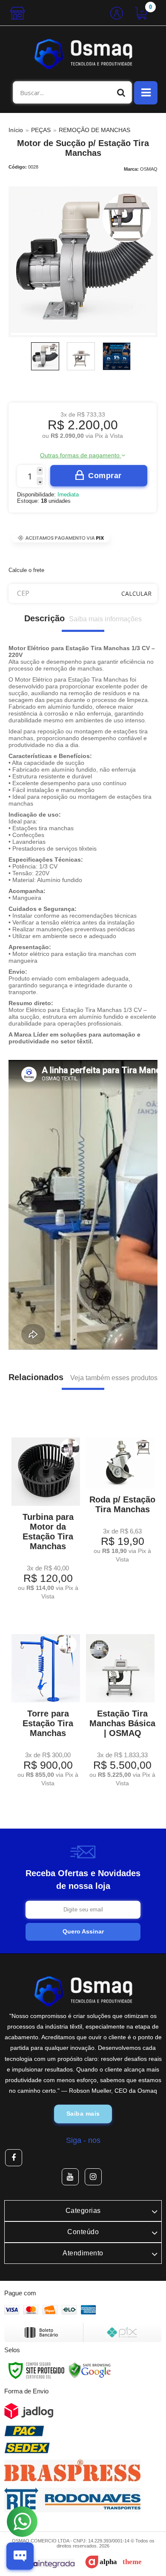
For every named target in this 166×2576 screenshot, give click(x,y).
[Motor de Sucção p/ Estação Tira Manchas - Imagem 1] (45, 356)
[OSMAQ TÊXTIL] (83, 54)
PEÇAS (41, 130)
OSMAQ (149, 169)
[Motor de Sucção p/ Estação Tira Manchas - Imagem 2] (81, 356)
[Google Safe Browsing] (90, 2370)
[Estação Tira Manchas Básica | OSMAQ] (120, 1704)
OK (136, 593)
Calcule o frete (26, 570)
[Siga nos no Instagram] (93, 2177)
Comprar (105, 476)
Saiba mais (83, 2114)
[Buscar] (121, 92)
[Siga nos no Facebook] (14, 2158)
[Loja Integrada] (42, 2563)
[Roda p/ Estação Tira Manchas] (120, 1494)
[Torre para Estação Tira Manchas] (46, 1704)
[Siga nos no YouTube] (70, 2177)
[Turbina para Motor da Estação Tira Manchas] (46, 1513)
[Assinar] (83, 1932)
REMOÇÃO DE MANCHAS (94, 130)
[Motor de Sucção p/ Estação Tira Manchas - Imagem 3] (117, 356)
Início (16, 130)
